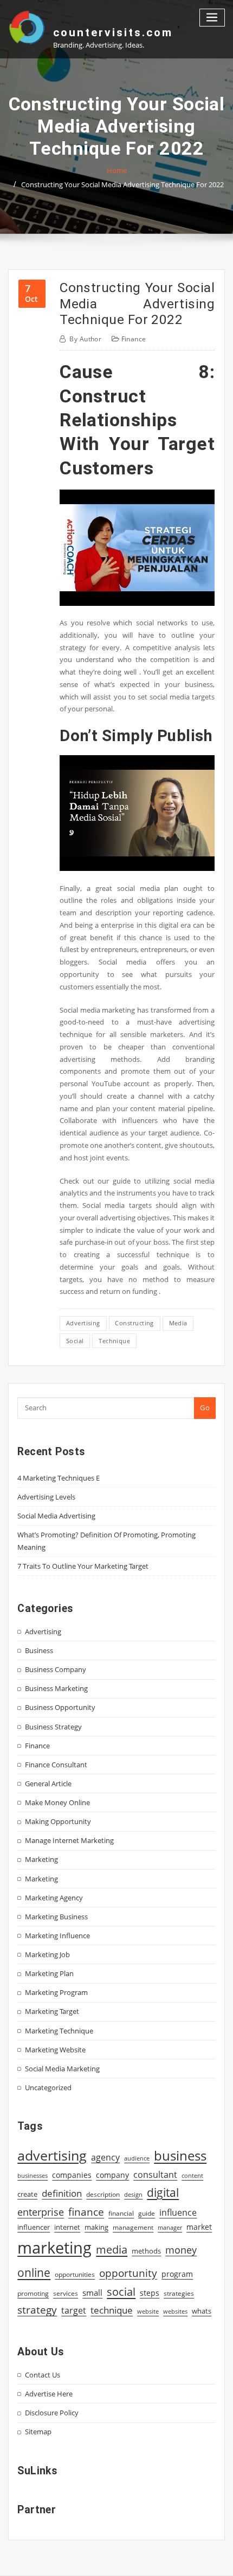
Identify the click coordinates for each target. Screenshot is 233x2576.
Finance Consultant (56, 1765)
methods (146, 2251)
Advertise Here (49, 2394)
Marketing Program (56, 1992)
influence (178, 2212)
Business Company (56, 1669)
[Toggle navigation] (212, 18)
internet (67, 2227)
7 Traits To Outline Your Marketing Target (83, 1566)
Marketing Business (56, 1917)
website (148, 2311)
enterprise (41, 2212)
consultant (155, 2175)
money (181, 2250)
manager (170, 2228)
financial (121, 2213)
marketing (54, 2248)
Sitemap (38, 2432)
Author (85, 339)
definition (62, 2193)
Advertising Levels (46, 1497)
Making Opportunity (58, 1821)
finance (86, 2212)
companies (72, 2175)
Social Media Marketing (62, 2069)
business (180, 2155)
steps (150, 2293)
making (96, 2227)
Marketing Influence (57, 1936)
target (74, 2310)
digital (163, 2192)
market (199, 2227)
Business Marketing (56, 1688)
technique (114, 1341)
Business (39, 1650)
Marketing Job (47, 1954)
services (66, 2293)
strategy (37, 2310)
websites (175, 2311)
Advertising (43, 1632)
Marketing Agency (54, 1898)
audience (137, 2158)
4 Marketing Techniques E (59, 1478)
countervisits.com (113, 32)
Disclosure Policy (52, 2413)
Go (205, 1408)
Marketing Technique (59, 2031)
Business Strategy (53, 1727)
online (34, 2272)
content (192, 2176)
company (112, 2175)
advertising (83, 1323)
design (133, 2194)
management (133, 2227)
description (103, 2194)
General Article (48, 1784)
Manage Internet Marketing (69, 1840)
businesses (33, 2175)
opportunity (128, 2273)
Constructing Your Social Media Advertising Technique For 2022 (122, 184)
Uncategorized (48, 2088)
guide (147, 2213)
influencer (34, 2227)
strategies (179, 2293)
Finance (134, 339)
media (178, 1323)
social (75, 1341)
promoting (33, 2293)
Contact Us (43, 2375)
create (27, 2194)
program (177, 2274)
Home (117, 170)
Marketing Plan (49, 1973)
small (92, 2293)
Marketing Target (52, 2011)
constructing (134, 1323)
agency (105, 2157)
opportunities (75, 2274)
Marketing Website (55, 2050)
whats (202, 2311)
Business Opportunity (60, 1707)
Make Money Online (57, 1802)
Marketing (41, 1859)
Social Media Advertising (56, 1516)
